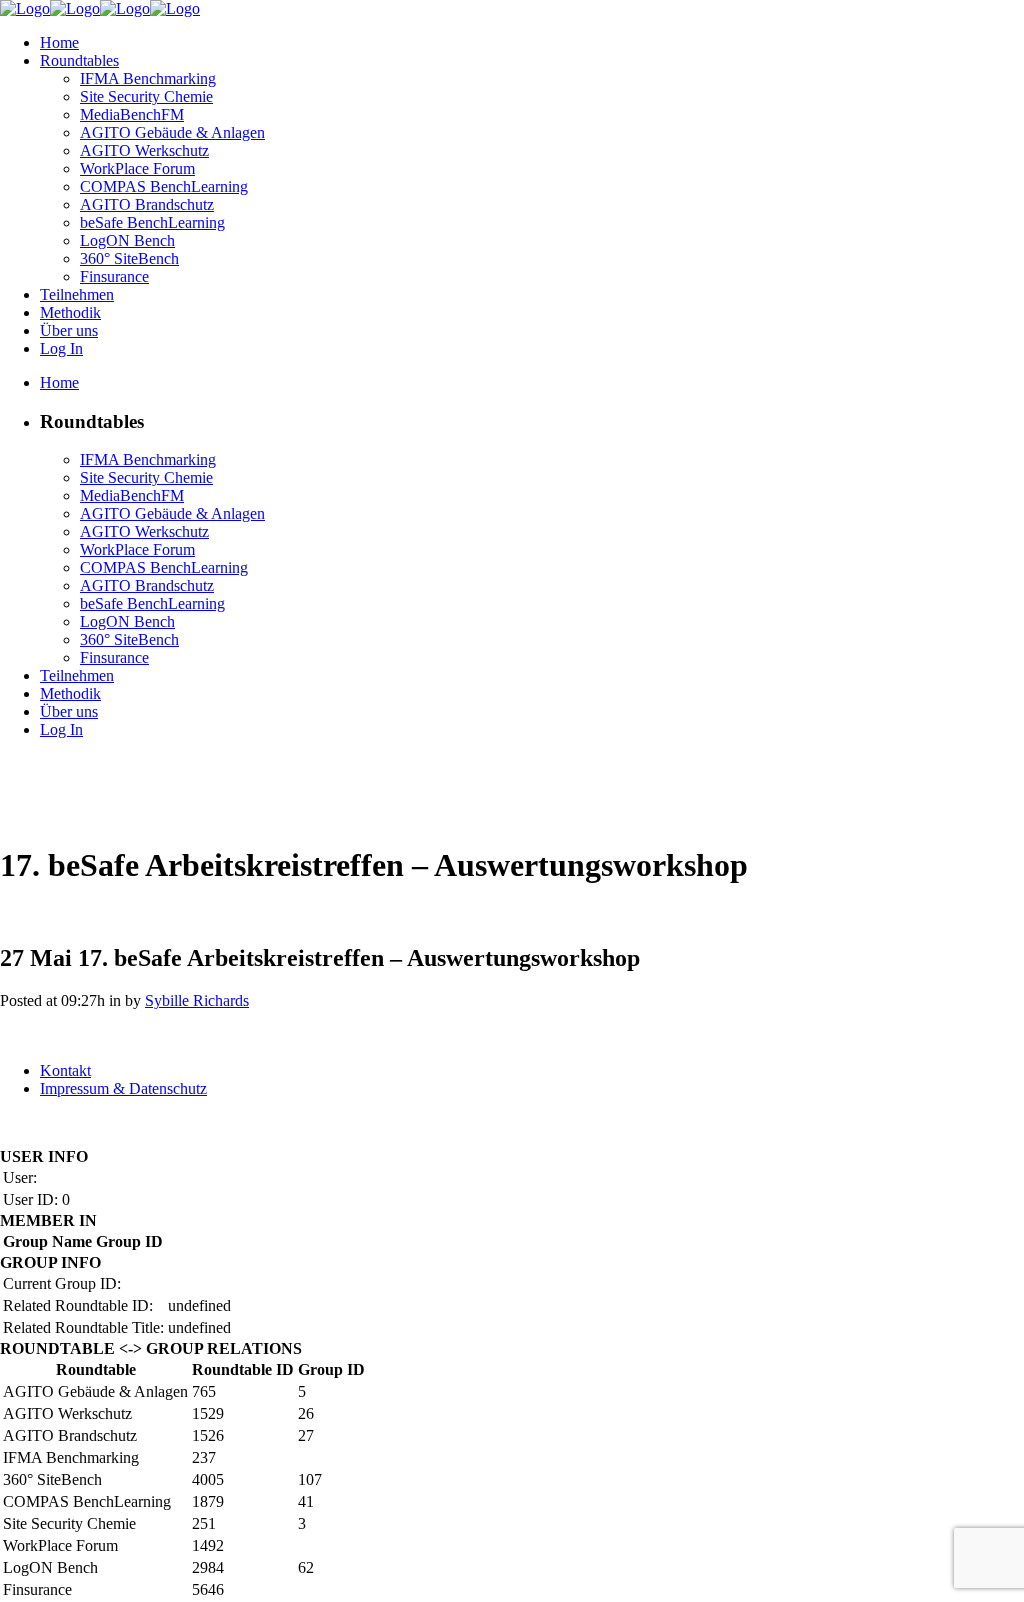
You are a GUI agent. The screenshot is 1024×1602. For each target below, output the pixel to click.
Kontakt (65, 1070)
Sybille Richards (197, 1000)
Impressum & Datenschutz (123, 1088)
